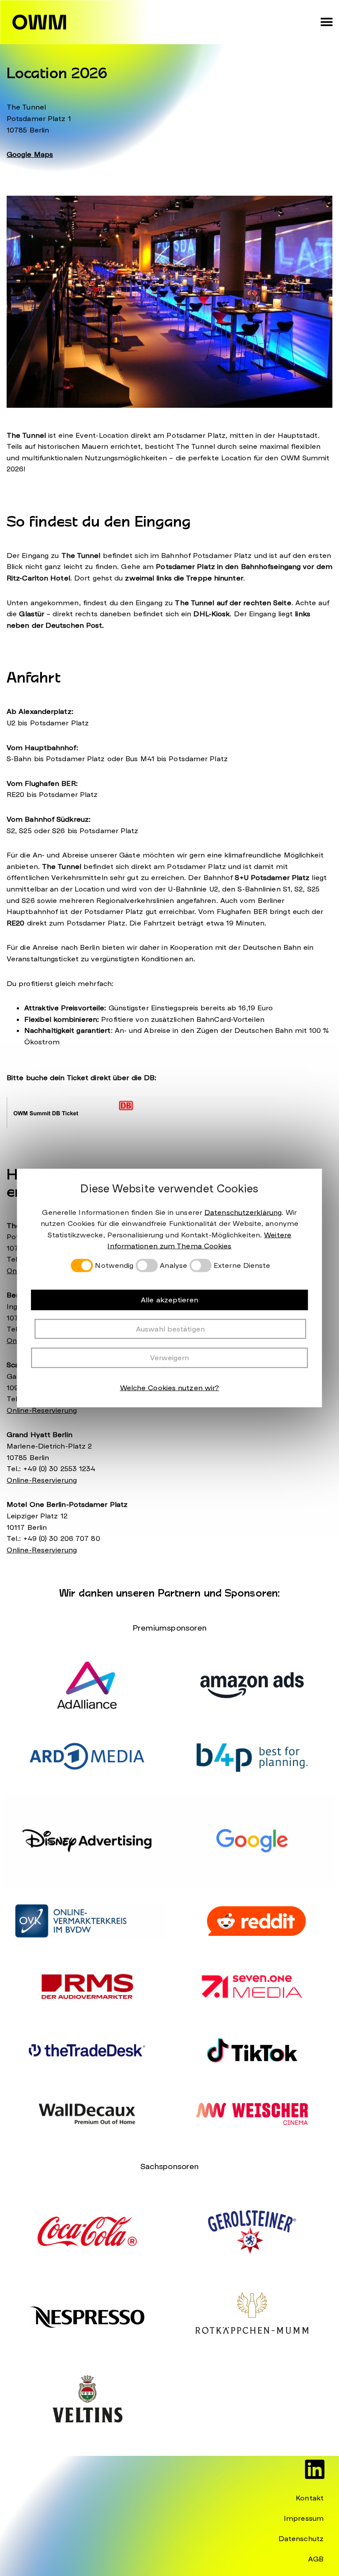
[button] (327, 22)
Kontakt (310, 2498)
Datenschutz (301, 2539)
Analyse (173, 1266)
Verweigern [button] (170, 1358)
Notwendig (114, 1266)
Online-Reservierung (42, 1410)
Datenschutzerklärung (243, 1212)
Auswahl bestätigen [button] (170, 1329)
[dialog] (169, 1288)
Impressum (304, 2518)
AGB (316, 2559)
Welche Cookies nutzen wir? (170, 1387)
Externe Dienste (242, 1266)
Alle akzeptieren (169, 1300)
